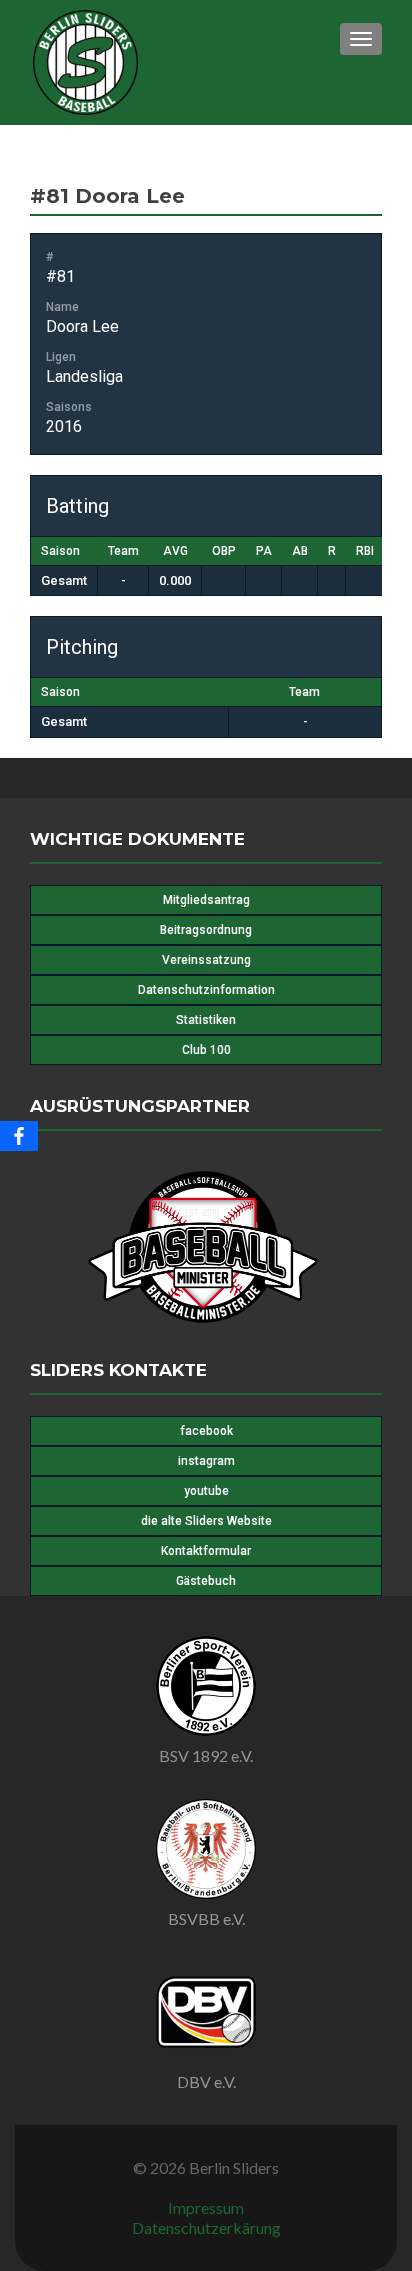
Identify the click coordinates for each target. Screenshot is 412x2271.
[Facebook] (19, 1136)
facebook (206, 1431)
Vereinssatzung (206, 960)
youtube (206, 1491)
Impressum (206, 2207)
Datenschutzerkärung (206, 2227)
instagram (206, 1461)
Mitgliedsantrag (206, 900)
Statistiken (206, 1020)
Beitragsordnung (206, 930)
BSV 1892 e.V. (206, 1755)
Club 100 (206, 1050)
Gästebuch (206, 1581)
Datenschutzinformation (206, 990)
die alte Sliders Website (206, 1521)
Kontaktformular (206, 1551)
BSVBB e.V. (206, 1918)
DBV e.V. (206, 2081)
